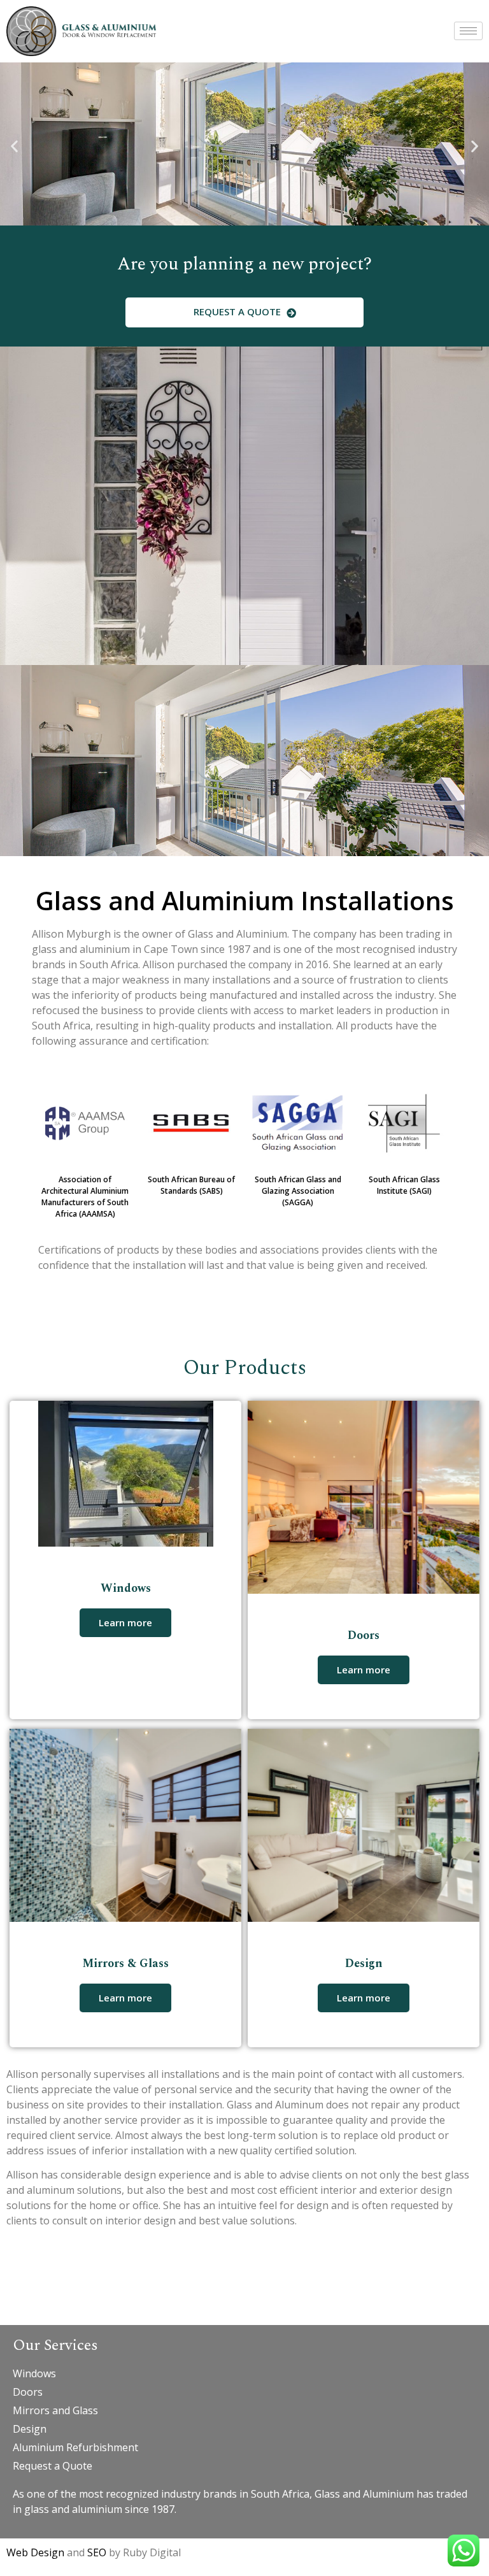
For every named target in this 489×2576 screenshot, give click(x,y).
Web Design (35, 2552)
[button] (14, 146)
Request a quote (238, 311)
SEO (98, 2552)
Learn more (125, 1622)
